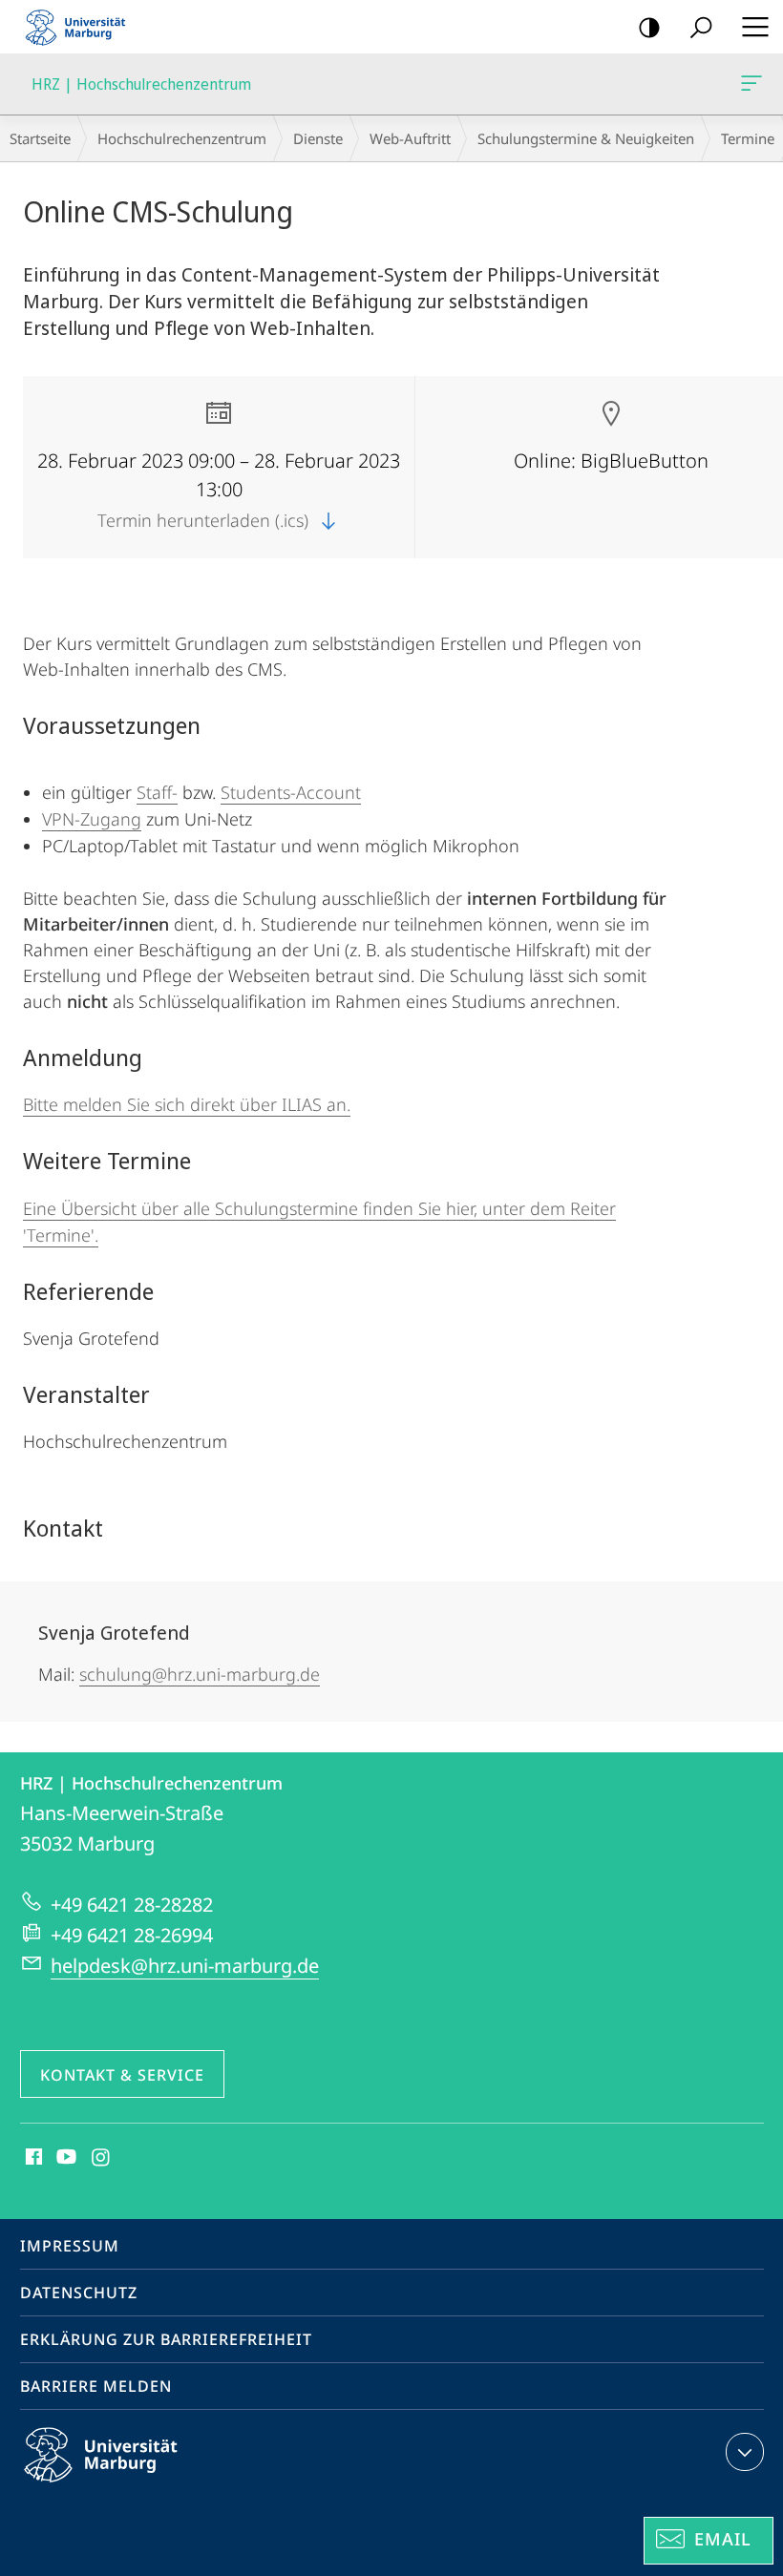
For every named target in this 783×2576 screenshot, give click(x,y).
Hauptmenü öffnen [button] (755, 27)
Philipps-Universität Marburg (134, 2485)
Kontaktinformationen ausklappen (745, 2452)
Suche (701, 27)
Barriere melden (96, 2386)
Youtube (64, 2158)
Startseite (40, 138)
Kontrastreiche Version (649, 27)
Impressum (70, 2246)
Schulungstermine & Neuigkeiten (586, 138)
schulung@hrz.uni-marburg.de (200, 1674)
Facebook (32, 2158)
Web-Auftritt (410, 138)
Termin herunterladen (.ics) (205, 520)
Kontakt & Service (122, 2075)
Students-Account (291, 792)
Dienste (318, 138)
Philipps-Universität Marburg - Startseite (81, 27)
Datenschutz (79, 2293)
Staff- (157, 792)
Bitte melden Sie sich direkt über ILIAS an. (187, 1104)
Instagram (102, 2158)
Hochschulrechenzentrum (182, 138)
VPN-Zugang (92, 819)
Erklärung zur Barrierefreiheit (166, 2339)
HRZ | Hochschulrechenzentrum (755, 84)
